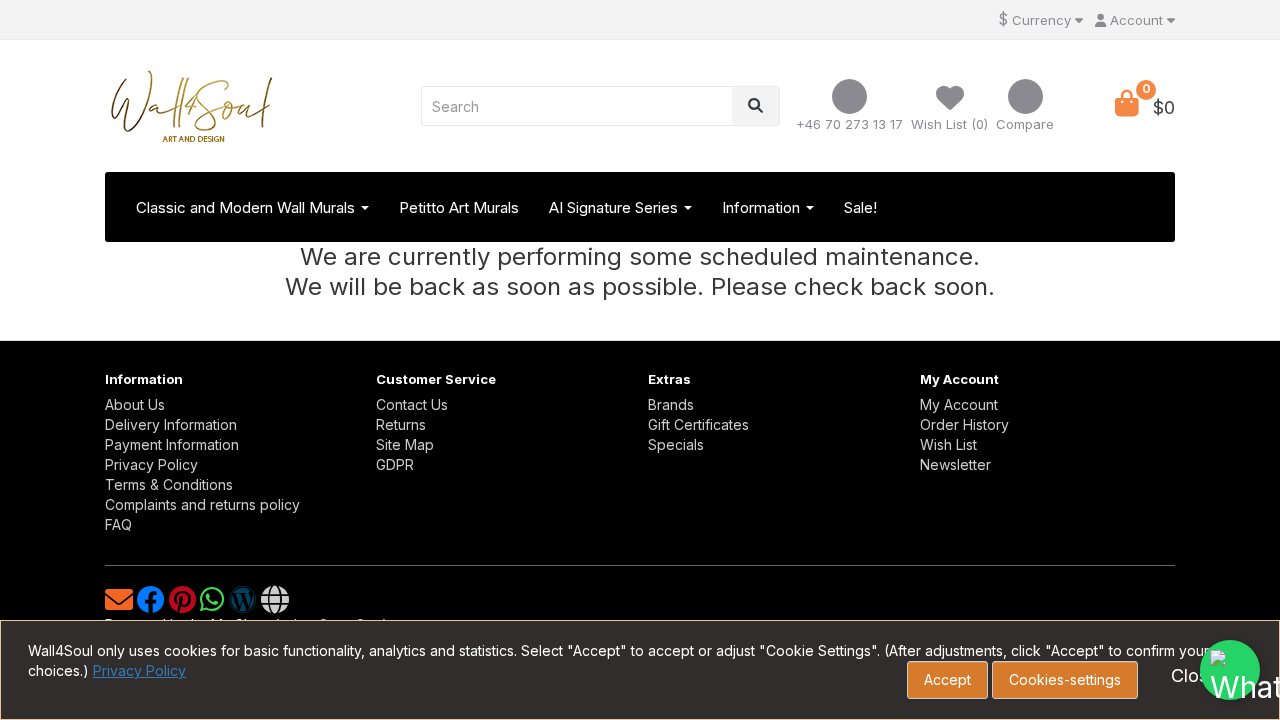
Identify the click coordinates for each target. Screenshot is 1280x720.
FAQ (118, 524)
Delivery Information (171, 424)
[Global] (275, 604)
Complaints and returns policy (202, 504)
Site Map (405, 444)
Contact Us (412, 404)
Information (763, 207)
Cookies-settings (1065, 679)
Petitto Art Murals (459, 207)
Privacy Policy (151, 464)
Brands (671, 404)
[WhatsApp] (214, 604)
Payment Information (172, 444)
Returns (401, 424)
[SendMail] (121, 604)
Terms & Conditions (169, 484)
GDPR (395, 464)
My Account (959, 404)
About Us (135, 404)
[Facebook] (153, 604)
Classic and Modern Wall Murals (247, 207)
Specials (676, 444)
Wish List (948, 444)
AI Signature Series (615, 207)
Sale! (860, 207)
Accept (947, 679)
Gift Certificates (698, 424)
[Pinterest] (184, 604)
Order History (964, 424)
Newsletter (955, 464)
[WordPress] (245, 604)
